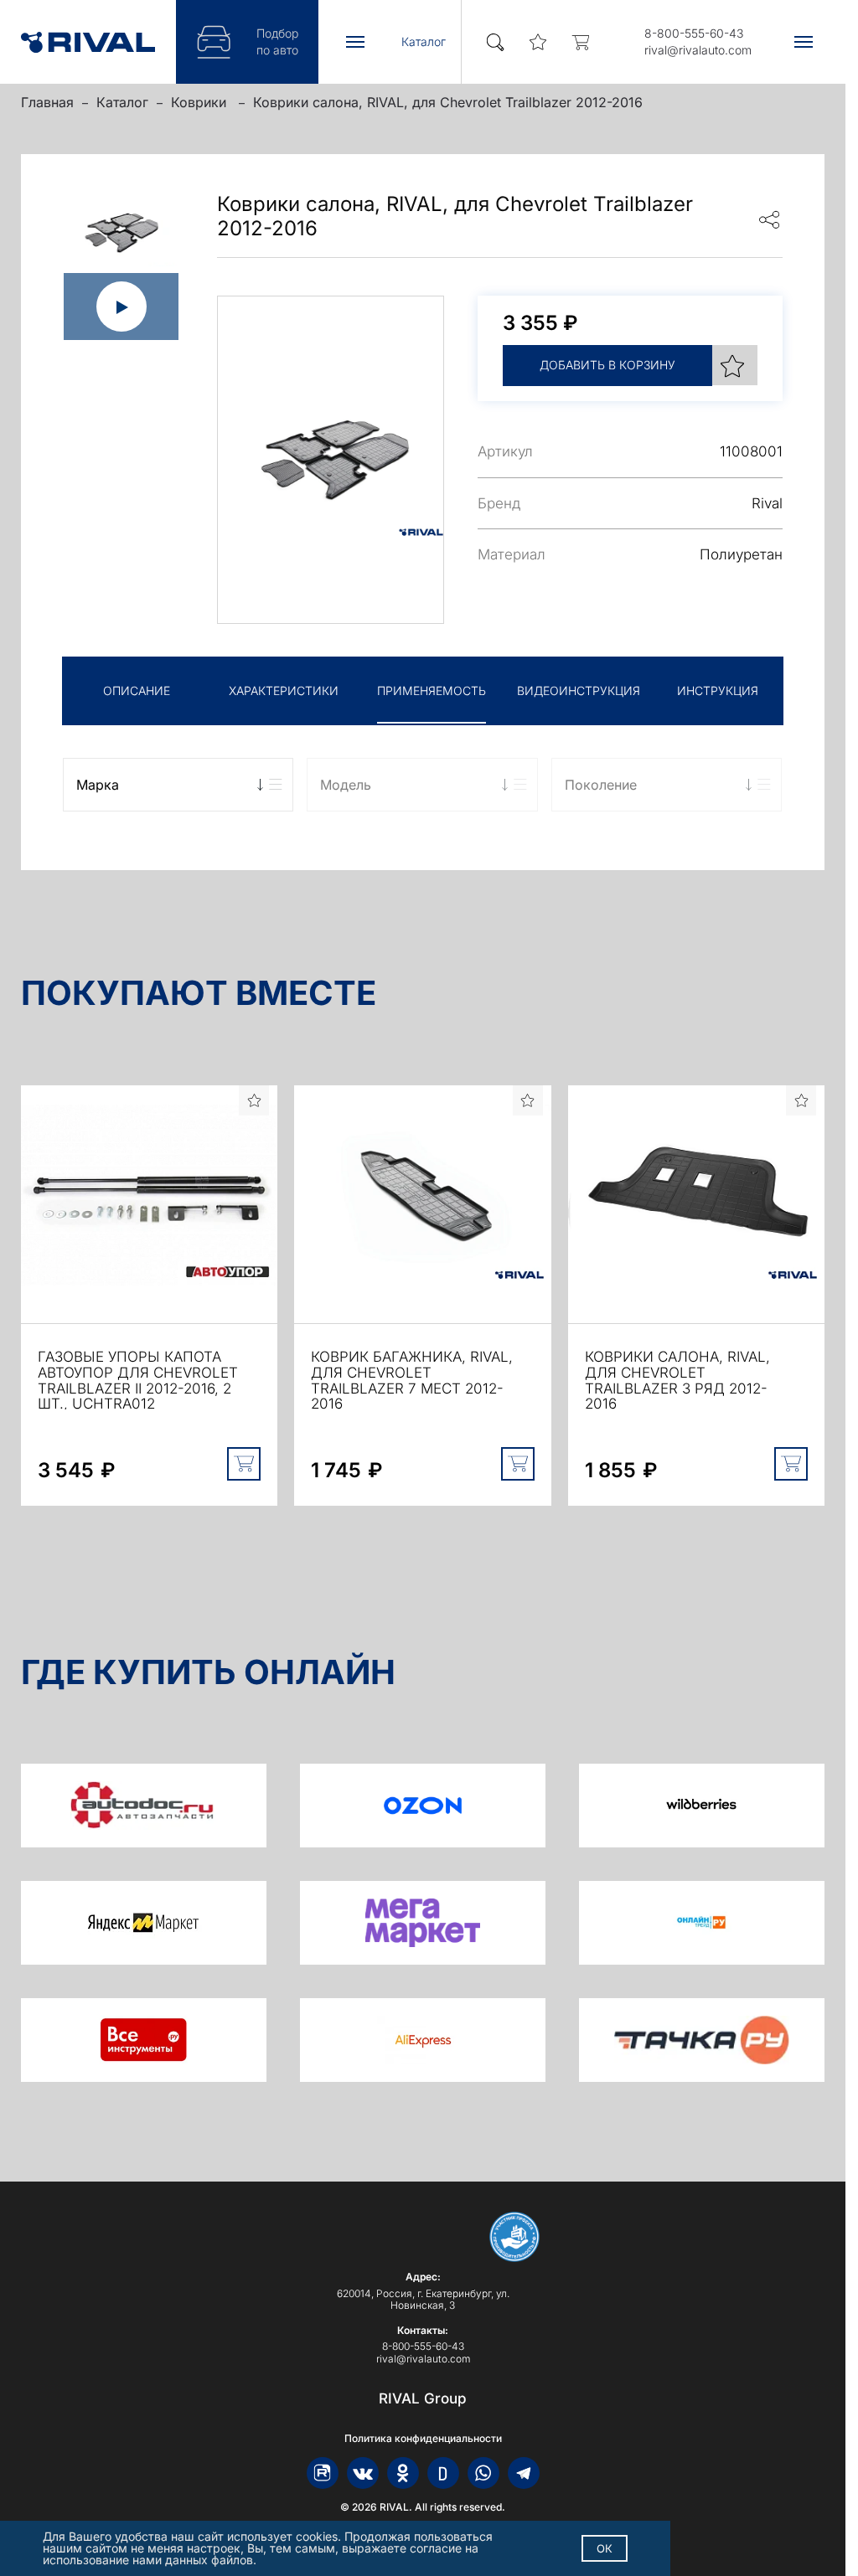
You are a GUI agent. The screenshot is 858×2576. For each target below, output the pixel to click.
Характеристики (284, 690)
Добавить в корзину (607, 365)
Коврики (201, 102)
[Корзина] (580, 42)
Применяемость (432, 690)
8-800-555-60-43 (694, 33)
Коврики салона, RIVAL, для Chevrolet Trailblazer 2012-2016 (448, 102)
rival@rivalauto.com (698, 50)
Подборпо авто (277, 41)
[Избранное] (538, 42)
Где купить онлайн (208, 1672)
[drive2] (443, 2473)
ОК (605, 2548)
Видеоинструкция (579, 690)
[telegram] (524, 2473)
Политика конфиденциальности (423, 2439)
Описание (137, 690)
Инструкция (718, 690)
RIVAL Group (423, 2398)
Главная (47, 102)
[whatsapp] (483, 2473)
